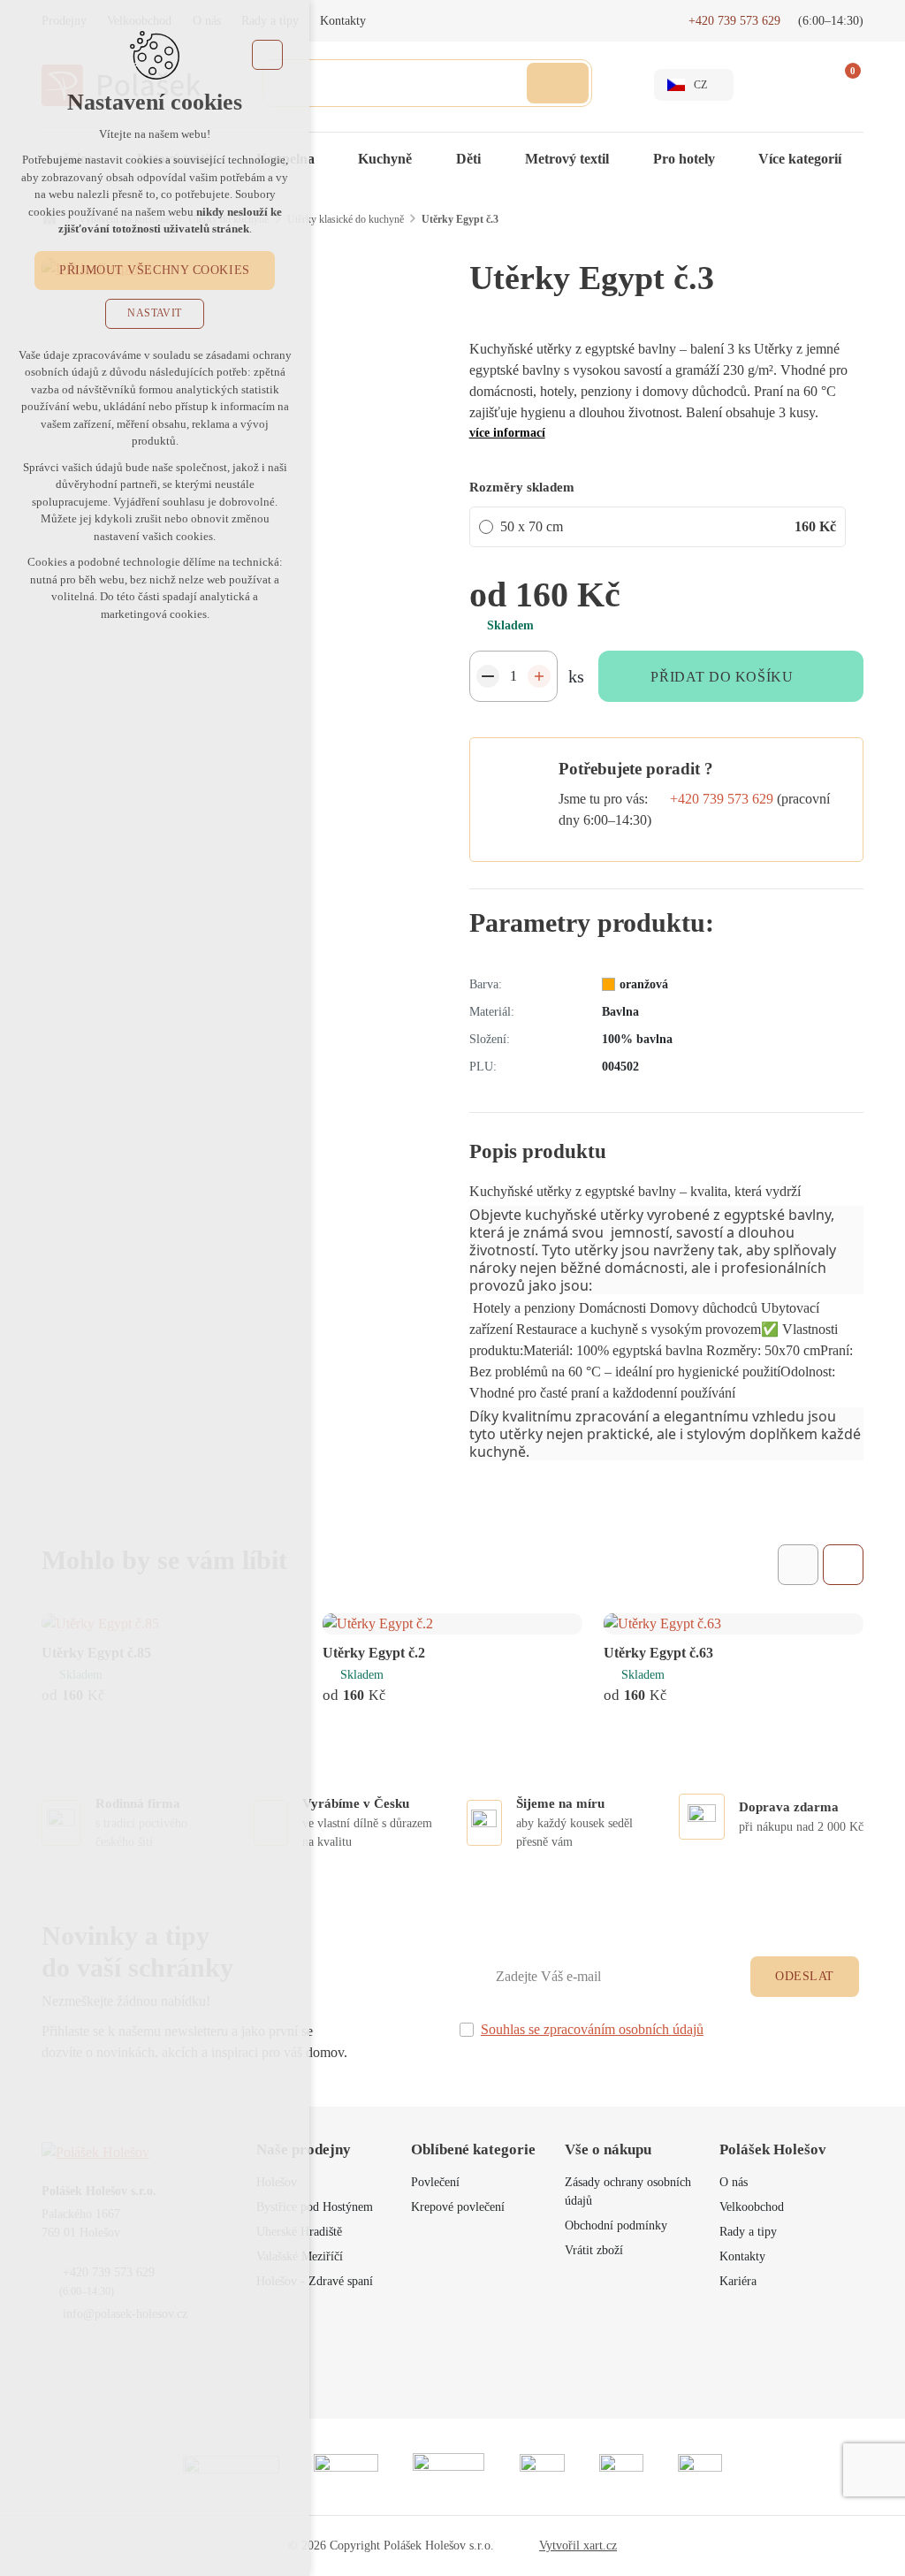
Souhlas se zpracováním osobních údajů (592, 2029)
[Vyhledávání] (427, 83)
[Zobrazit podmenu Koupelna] (332, 159)
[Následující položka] (843, 1565)
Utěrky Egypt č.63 (658, 1653)
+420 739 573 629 (722, 799)
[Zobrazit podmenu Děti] (498, 159)
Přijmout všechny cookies (154, 270)
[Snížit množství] (488, 676)
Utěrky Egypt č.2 (374, 1653)
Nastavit (155, 313)
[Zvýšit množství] (539, 676)
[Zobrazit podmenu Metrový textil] (627, 159)
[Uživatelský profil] (777, 85)
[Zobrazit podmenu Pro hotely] (733, 159)
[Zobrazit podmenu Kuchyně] (430, 159)
